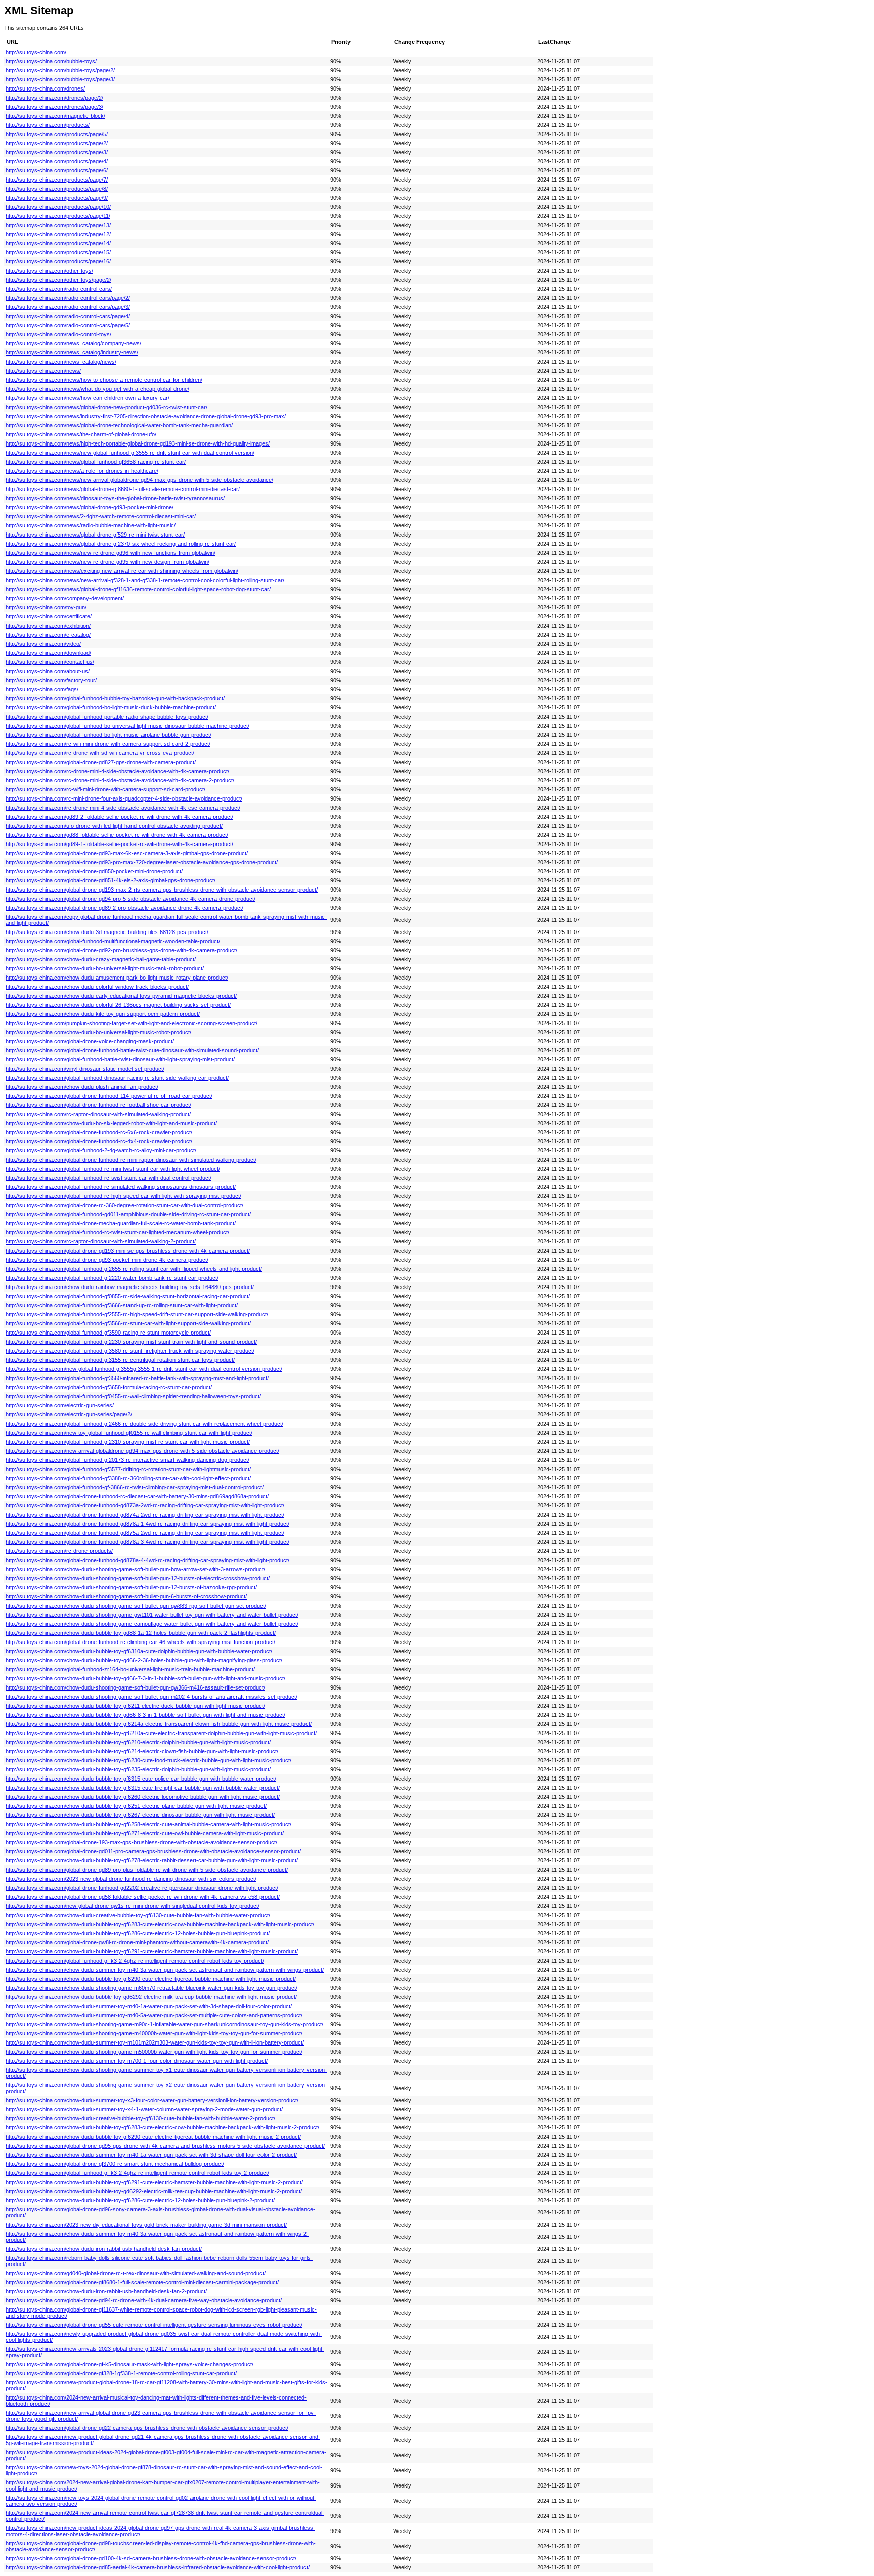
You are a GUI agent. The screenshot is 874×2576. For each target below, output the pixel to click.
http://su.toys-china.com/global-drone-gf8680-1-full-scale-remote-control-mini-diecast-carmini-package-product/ (142, 2282)
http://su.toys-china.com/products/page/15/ (58, 252)
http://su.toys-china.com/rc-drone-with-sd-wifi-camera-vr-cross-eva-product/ (100, 753)
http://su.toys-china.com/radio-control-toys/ (58, 334)
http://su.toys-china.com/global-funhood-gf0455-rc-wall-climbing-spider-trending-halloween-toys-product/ (133, 1396)
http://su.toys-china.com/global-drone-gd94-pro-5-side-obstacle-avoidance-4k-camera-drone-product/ (130, 899)
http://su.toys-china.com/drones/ (45, 88)
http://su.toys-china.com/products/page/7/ (57, 180)
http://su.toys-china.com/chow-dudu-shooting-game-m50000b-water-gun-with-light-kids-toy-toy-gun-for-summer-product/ (154, 2052)
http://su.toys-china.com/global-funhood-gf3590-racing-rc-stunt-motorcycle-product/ (108, 1333)
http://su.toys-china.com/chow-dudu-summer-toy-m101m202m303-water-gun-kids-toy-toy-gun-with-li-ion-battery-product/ (155, 2042)
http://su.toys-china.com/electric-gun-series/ (60, 1405)
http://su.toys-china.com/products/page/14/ (58, 243)
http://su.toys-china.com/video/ (43, 644)
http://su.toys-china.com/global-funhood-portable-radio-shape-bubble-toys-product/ (107, 717)
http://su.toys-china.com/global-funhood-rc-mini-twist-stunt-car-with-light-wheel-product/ (113, 1169)
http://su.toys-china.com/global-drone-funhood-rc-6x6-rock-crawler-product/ (99, 1132)
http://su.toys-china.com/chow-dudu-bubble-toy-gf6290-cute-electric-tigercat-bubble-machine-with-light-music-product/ (151, 1979)
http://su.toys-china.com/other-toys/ (49, 271)
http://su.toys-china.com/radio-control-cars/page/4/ (68, 316)
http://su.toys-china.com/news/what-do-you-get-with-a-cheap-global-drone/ (97, 389)
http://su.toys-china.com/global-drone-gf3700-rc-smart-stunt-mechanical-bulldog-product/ (115, 2164)
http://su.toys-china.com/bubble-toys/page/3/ (60, 79)
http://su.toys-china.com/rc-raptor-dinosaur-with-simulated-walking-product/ (98, 1114)
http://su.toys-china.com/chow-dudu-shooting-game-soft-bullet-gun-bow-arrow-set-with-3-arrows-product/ (135, 1569)
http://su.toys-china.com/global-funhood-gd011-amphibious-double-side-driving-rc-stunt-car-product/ (128, 1214)
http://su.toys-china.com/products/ (48, 125)
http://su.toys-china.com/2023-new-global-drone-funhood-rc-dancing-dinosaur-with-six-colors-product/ (131, 1879)
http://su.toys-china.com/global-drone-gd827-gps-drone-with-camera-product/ (101, 762)
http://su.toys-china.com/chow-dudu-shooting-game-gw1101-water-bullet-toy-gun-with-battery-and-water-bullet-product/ (152, 1615)
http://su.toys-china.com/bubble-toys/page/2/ (60, 70)
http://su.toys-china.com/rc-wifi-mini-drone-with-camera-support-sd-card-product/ (105, 789)
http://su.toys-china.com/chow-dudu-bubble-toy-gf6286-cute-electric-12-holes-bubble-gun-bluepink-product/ (138, 1933)
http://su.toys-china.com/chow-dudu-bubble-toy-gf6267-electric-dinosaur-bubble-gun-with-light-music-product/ (140, 1815)
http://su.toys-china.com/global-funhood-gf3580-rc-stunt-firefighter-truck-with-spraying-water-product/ (130, 1351)
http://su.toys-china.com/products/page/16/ (58, 261)
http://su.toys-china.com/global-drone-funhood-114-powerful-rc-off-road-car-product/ (109, 1096)
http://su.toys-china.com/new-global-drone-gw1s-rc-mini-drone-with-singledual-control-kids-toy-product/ (133, 1906)
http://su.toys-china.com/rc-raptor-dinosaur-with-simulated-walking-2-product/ (101, 1241)
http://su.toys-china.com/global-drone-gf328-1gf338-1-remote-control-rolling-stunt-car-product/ (121, 2373)
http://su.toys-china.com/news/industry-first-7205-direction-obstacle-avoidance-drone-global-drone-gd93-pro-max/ (146, 416)
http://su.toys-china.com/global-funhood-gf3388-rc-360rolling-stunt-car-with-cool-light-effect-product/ (128, 1478)
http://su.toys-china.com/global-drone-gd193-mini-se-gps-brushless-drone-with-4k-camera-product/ (128, 1251)
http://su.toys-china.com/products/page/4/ (57, 161)
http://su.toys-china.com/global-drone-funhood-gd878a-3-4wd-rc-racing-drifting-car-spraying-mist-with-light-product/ (147, 1542)
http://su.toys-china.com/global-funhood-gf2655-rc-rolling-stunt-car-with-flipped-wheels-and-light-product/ (134, 1269)
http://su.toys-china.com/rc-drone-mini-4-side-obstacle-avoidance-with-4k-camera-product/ (117, 771)
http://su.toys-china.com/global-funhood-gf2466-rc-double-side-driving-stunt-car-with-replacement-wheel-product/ (144, 1424)
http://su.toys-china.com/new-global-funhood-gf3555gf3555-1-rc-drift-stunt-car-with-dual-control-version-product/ (144, 1369)
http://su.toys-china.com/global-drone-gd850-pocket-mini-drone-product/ (94, 871)
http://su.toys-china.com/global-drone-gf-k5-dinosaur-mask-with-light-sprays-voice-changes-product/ (129, 2364)
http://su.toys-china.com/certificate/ (49, 616)
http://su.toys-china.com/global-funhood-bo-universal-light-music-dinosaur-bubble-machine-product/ (127, 726)
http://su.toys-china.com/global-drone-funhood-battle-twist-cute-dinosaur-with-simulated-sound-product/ (132, 1050)
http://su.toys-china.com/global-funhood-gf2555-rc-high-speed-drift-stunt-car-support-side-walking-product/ (137, 1314)
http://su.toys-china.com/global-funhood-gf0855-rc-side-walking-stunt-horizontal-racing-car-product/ (128, 1296)
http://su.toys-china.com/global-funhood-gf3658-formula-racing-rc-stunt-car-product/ (109, 1387)
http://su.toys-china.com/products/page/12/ (58, 234)
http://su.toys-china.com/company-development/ (65, 598)
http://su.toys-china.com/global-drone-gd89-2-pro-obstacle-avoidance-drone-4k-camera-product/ (124, 908)
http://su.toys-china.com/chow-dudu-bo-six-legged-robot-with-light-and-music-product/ (111, 1123)
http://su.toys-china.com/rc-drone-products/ (59, 1551)
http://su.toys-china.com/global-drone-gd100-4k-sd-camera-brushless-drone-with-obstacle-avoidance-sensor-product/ (151, 2558)
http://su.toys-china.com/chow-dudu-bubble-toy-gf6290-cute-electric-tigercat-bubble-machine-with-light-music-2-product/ (153, 2137)
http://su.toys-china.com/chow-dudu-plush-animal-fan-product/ (82, 1087)
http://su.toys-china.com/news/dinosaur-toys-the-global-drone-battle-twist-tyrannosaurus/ (115, 498)
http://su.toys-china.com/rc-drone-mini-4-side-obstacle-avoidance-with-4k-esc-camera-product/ (123, 808)
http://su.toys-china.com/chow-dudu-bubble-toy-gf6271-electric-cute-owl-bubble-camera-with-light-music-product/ (145, 1833)
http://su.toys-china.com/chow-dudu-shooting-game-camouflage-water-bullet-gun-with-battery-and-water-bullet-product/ (152, 1624)
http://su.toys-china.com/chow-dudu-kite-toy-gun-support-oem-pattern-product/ (103, 1014)
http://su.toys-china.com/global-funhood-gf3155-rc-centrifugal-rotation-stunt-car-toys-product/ (120, 1360)
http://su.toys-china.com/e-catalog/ (48, 635)
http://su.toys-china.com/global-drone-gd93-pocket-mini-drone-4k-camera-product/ (107, 1260)
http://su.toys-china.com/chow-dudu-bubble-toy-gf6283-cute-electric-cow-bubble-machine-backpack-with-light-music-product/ (160, 1924)
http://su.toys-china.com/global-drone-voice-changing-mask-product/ (90, 1041)
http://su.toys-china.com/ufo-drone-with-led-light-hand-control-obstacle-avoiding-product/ (114, 826)
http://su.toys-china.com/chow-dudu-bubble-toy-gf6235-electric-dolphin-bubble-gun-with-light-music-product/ (138, 1769)
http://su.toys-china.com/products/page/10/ (58, 207)
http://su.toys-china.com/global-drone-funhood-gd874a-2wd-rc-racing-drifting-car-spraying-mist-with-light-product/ (145, 1515)
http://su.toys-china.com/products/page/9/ (57, 198)
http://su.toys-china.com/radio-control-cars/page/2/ (68, 298)
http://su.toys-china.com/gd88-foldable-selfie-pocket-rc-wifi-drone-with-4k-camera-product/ (117, 835)
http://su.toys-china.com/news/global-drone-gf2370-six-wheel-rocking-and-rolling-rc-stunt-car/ (121, 544)
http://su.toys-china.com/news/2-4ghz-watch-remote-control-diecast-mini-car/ (101, 516)
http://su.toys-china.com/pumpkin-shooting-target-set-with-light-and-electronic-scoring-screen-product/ (132, 1023)
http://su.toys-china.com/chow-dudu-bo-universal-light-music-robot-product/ (98, 1032)
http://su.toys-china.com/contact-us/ (50, 662)
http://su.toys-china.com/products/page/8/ (57, 189)
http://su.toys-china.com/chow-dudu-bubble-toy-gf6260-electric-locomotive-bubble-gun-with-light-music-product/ (143, 1797)
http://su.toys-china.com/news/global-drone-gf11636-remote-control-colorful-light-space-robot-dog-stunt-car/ (138, 589)
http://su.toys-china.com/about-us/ (48, 671)
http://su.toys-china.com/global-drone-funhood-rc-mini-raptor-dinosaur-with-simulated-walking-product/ (131, 1160)
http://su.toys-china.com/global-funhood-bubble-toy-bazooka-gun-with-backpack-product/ (115, 698)
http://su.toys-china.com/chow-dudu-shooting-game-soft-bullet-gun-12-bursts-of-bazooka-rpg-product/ (131, 1587)
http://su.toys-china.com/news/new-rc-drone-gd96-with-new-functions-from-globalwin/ (111, 553)
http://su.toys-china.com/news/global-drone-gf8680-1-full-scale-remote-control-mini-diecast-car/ (123, 489)
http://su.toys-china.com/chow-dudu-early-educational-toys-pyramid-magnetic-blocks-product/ (121, 996)
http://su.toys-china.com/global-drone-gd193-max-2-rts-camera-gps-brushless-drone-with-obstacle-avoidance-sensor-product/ (162, 890)
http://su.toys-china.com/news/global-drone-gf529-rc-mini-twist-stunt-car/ (95, 535)
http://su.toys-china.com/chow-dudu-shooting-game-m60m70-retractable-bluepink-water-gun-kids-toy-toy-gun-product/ (151, 1988)
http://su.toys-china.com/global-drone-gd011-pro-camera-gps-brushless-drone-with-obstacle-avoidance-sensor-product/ (153, 1851)
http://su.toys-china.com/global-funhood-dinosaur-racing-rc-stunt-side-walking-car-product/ (117, 1078)
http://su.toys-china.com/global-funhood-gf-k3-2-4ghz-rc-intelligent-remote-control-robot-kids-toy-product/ (135, 1961)
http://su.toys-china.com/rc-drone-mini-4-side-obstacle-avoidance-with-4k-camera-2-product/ (120, 780)
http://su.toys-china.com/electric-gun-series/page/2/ (69, 1414)
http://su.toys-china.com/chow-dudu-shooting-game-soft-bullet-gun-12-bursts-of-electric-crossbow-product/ (138, 1578)
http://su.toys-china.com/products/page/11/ (58, 216)
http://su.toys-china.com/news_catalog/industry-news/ (72, 352)
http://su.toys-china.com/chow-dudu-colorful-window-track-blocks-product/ (97, 987)
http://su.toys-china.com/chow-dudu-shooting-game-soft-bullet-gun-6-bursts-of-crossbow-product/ (126, 1596)
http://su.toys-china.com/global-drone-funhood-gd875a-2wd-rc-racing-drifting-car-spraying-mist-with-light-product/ (145, 1533)
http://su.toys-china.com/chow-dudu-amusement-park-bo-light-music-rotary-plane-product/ (117, 978)
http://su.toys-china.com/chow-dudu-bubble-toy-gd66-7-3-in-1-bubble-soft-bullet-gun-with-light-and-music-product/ (145, 1678)
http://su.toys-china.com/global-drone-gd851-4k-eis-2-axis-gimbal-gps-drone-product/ (111, 880)
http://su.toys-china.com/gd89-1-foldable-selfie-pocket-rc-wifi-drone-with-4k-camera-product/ (119, 844)
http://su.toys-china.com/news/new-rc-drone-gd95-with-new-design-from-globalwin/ (107, 562)
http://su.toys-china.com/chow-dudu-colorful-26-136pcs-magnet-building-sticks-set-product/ (118, 1005)
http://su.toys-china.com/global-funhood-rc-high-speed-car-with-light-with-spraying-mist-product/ (123, 1196)
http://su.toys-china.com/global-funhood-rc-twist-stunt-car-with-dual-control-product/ (108, 1178)
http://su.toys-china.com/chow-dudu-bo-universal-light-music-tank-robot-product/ (105, 968)
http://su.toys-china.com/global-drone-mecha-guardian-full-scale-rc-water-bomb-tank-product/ (121, 1223)
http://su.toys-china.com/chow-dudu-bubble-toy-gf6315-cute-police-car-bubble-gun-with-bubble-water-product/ (141, 1779)
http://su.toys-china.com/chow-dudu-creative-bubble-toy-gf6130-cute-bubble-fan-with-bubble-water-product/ (138, 1915)
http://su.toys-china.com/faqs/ (42, 689)
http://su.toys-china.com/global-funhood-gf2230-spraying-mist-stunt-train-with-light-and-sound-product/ (131, 1342)
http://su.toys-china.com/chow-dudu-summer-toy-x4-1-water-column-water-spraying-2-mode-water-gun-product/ (144, 2109)
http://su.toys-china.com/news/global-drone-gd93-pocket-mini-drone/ (90, 507)
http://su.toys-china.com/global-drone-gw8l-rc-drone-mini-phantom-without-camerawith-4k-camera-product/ (137, 1942)
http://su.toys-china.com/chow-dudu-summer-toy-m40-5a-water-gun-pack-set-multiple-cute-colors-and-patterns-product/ (154, 2015)
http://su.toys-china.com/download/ (48, 653)
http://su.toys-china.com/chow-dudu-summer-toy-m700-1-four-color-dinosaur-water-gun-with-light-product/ (137, 2061)
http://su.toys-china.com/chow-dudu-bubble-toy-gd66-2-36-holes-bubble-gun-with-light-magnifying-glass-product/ (144, 1660)
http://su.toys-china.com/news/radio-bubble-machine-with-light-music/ (91, 525)
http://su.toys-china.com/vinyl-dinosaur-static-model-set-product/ (85, 1069)
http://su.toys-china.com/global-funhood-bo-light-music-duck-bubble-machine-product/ (111, 707)
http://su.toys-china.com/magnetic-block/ (55, 116)
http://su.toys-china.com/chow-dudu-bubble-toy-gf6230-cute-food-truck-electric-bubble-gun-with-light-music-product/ (148, 1760)
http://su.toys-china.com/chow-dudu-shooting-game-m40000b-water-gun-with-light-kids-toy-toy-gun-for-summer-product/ (154, 2033)
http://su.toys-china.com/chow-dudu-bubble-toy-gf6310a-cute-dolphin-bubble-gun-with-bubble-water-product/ (139, 1651)
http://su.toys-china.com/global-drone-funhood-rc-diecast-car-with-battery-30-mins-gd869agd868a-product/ (137, 1496)
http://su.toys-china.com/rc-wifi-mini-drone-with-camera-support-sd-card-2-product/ (108, 744)
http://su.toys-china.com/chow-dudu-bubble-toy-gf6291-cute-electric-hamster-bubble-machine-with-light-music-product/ (152, 1951)
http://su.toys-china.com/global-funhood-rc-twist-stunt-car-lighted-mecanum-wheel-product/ (117, 1232)
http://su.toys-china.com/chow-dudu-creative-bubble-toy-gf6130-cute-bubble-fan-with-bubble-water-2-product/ (140, 2118)
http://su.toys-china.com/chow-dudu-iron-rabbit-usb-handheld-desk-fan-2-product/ (106, 2291)
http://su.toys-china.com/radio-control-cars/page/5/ (68, 325)
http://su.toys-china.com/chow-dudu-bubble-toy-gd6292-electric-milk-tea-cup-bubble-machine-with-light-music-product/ (151, 1997)
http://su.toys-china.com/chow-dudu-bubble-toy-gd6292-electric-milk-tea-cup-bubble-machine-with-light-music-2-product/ (154, 2191)
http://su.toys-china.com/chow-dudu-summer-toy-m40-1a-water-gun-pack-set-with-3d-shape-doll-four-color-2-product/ (151, 2155)
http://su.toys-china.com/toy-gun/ (46, 607)
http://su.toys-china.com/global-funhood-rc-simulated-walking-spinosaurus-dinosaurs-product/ (121, 1187)
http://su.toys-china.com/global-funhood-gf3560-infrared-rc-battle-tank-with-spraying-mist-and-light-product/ (137, 1378)
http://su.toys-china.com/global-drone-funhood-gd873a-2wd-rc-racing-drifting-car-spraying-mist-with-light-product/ (145, 1505)
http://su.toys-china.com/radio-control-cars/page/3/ (68, 307)
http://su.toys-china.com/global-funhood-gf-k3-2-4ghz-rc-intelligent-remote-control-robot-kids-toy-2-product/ (137, 2173)
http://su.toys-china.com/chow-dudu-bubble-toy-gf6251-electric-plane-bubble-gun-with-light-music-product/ (136, 1806)
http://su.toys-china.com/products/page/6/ (57, 170)
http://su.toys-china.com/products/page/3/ (57, 152)
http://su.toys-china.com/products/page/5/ (57, 134)
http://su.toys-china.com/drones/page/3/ (54, 107)
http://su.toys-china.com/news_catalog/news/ (61, 362)
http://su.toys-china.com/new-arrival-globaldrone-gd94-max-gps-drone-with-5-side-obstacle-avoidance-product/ (142, 1451)
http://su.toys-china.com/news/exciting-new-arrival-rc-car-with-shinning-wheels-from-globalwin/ (122, 571)
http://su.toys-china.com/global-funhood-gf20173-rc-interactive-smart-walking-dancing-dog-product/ (127, 1460)
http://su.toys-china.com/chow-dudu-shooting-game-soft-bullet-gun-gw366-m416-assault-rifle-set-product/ (135, 1687)
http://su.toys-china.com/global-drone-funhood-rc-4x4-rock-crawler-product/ (99, 1141)
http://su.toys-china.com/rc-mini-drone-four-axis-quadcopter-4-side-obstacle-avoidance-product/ (124, 798)
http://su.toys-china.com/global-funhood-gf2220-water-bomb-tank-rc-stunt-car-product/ (112, 1278)
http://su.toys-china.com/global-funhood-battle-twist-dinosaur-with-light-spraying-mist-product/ (120, 1059)
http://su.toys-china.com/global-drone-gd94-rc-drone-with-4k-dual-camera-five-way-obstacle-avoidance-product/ (144, 2300)
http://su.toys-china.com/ (36, 52)
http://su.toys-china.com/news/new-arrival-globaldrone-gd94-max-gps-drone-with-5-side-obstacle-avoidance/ (139, 480)
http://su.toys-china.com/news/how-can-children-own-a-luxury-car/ (88, 398)
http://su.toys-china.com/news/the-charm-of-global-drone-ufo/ (81, 434)
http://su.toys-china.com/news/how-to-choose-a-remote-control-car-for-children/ (104, 380)
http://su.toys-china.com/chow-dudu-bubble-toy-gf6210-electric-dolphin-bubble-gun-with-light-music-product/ (138, 1742)
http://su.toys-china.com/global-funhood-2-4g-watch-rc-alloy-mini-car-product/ (101, 1150)
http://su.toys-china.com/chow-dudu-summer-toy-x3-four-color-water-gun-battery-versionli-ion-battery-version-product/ (152, 2100)
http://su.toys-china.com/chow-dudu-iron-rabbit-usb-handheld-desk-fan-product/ (104, 2249)
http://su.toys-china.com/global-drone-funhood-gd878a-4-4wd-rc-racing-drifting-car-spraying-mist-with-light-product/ (147, 1560)
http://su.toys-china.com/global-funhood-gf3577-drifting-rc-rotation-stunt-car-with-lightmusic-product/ (128, 1469)
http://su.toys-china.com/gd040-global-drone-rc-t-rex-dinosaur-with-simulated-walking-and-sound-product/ (136, 2273)
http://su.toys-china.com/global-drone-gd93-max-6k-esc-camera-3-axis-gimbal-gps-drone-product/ (127, 853)
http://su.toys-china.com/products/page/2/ (57, 143)
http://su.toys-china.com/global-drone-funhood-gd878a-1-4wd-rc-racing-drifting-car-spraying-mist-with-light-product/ (147, 1524)
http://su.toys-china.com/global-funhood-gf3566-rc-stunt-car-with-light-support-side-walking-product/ (128, 1323)
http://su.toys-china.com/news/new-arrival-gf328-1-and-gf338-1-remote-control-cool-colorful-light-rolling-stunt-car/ (145, 580)
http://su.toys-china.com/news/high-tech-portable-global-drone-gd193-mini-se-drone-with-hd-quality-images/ (138, 443)
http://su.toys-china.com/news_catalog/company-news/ (73, 343)
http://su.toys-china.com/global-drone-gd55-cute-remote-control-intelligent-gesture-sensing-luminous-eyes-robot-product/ (154, 2325)
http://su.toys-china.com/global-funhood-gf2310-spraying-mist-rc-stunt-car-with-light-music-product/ (128, 1442)
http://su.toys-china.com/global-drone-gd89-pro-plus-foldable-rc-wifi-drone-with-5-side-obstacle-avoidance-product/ (147, 1870)
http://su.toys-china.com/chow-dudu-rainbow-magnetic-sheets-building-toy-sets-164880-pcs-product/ (130, 1287)
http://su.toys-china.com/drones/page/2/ (54, 98)
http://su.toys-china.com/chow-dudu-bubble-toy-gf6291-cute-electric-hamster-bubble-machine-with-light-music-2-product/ (154, 2182)
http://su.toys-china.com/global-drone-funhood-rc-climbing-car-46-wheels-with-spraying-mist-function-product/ (140, 1642)
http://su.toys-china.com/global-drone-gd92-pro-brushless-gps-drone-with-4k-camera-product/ (121, 950)
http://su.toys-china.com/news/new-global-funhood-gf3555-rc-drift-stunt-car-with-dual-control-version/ (130, 453)
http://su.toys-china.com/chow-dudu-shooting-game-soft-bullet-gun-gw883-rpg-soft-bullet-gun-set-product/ (136, 1606)
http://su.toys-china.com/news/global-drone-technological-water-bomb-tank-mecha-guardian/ (119, 425)
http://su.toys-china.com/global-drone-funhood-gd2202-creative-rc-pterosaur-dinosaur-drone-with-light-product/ (142, 1888)
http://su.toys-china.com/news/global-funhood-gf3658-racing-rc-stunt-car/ (96, 462)
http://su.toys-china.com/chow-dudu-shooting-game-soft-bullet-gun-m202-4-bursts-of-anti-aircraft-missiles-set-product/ (151, 1697)
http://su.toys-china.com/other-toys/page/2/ (58, 280)
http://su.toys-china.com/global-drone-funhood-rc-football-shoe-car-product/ (98, 1105)
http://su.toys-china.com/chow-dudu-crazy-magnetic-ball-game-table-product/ (101, 959)
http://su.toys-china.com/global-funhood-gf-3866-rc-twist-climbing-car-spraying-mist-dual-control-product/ (135, 1487)
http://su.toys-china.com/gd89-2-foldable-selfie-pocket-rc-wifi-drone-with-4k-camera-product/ (119, 817)
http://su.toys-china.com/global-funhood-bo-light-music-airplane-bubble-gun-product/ (108, 735)
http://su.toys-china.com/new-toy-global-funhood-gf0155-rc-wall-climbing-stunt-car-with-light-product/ (129, 1433)
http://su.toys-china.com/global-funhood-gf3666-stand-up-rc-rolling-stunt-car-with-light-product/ (122, 1305)
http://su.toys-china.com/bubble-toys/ (51, 61)
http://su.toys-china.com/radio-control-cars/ (59, 289)
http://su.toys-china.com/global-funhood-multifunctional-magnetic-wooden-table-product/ (113, 941)
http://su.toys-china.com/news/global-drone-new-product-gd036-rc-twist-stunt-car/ (106, 407)
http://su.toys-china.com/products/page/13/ (58, 225)
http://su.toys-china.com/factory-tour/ (51, 680)
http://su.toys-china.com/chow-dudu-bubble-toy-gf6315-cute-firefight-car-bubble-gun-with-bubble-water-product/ (143, 1788)
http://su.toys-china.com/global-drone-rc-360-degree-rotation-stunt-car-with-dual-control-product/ (124, 1205)
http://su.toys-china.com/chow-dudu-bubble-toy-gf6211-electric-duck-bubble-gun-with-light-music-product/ (135, 1706)
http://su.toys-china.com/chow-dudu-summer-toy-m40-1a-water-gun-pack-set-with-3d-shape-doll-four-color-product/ (149, 2006)
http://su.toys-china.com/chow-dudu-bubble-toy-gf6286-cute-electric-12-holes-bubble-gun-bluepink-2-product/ (140, 2200)
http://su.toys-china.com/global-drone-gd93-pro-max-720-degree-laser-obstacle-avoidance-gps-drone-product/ (142, 862)
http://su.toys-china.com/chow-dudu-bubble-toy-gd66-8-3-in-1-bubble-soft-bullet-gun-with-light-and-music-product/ (145, 1715)
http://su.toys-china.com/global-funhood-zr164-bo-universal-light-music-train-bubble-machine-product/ (130, 1669)
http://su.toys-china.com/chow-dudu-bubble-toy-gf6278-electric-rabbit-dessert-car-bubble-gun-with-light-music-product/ (152, 1860)
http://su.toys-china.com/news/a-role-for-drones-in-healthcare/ (82, 471)
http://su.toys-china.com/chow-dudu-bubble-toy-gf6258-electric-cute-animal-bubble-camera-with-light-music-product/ (148, 1824)
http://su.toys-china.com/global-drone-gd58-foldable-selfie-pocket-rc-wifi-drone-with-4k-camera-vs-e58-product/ (143, 1897)
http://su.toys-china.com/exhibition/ (48, 626)
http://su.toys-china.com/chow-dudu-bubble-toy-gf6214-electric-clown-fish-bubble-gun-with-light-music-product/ (142, 1751)
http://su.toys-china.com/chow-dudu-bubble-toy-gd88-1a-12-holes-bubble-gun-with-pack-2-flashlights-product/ (141, 1633)
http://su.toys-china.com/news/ (43, 371)
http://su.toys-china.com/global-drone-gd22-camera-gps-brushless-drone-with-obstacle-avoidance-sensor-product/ (147, 2428)
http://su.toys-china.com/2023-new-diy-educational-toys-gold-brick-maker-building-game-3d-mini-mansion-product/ (146, 2225)
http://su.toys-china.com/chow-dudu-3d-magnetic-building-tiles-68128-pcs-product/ (107, 932)
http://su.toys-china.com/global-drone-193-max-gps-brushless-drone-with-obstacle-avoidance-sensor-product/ (141, 1842)
